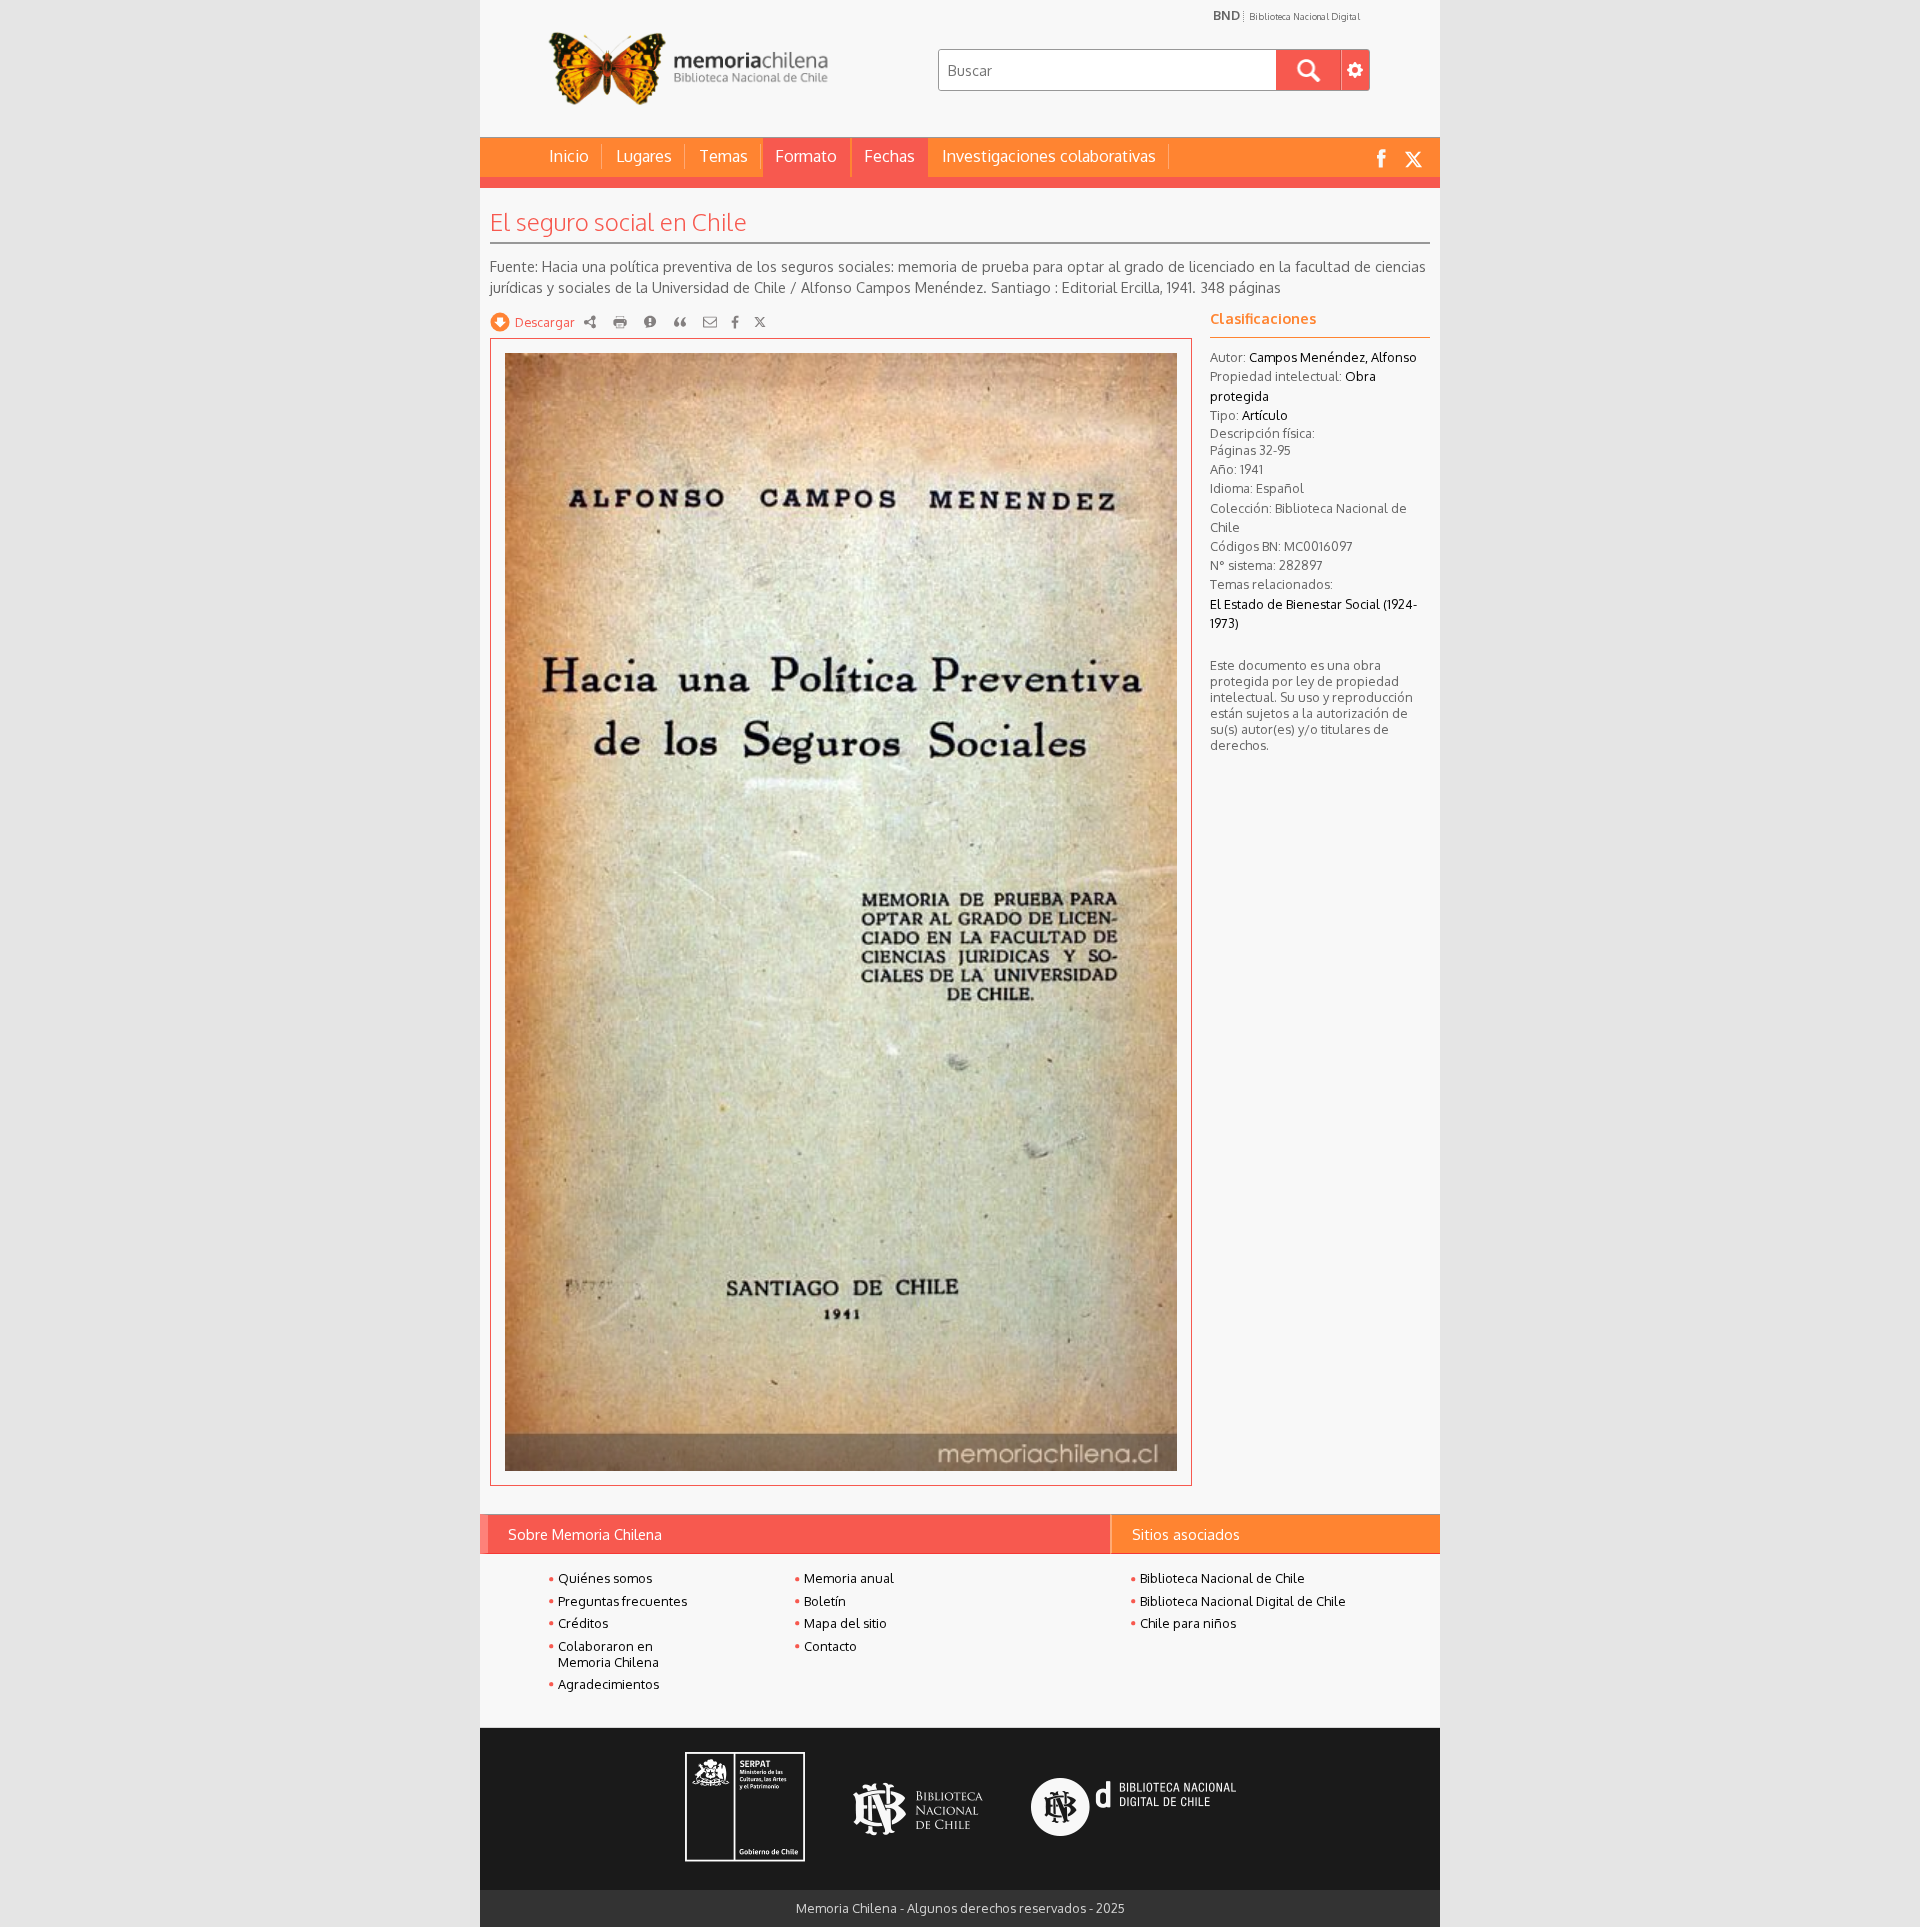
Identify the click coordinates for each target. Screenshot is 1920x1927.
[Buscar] (1308, 70)
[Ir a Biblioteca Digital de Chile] (1133, 1809)
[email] (710, 322)
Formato (806, 156)
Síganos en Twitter (1413, 157)
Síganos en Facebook (1381, 157)
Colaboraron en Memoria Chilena (608, 1654)
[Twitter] (760, 322)
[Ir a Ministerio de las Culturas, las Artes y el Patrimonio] (745, 1809)
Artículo (1265, 415)
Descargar (545, 322)
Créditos (583, 1623)
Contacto (830, 1646)
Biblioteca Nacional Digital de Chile (1243, 1601)
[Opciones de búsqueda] (1355, 70)
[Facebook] (735, 322)
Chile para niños (1188, 1623)
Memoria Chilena (688, 67)
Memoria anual (849, 1578)
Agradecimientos (608, 1684)
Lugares (644, 156)
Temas (723, 156)
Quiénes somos (605, 1578)
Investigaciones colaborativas (1049, 156)
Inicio (569, 156)
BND (1286, 15)
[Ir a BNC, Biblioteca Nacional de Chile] (918, 1809)
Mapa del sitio (845, 1623)
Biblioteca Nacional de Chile (1222, 1578)
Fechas (889, 156)
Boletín (825, 1601)
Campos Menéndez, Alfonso (1333, 357)
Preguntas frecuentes (622, 1601)
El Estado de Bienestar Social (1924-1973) (1313, 613)
